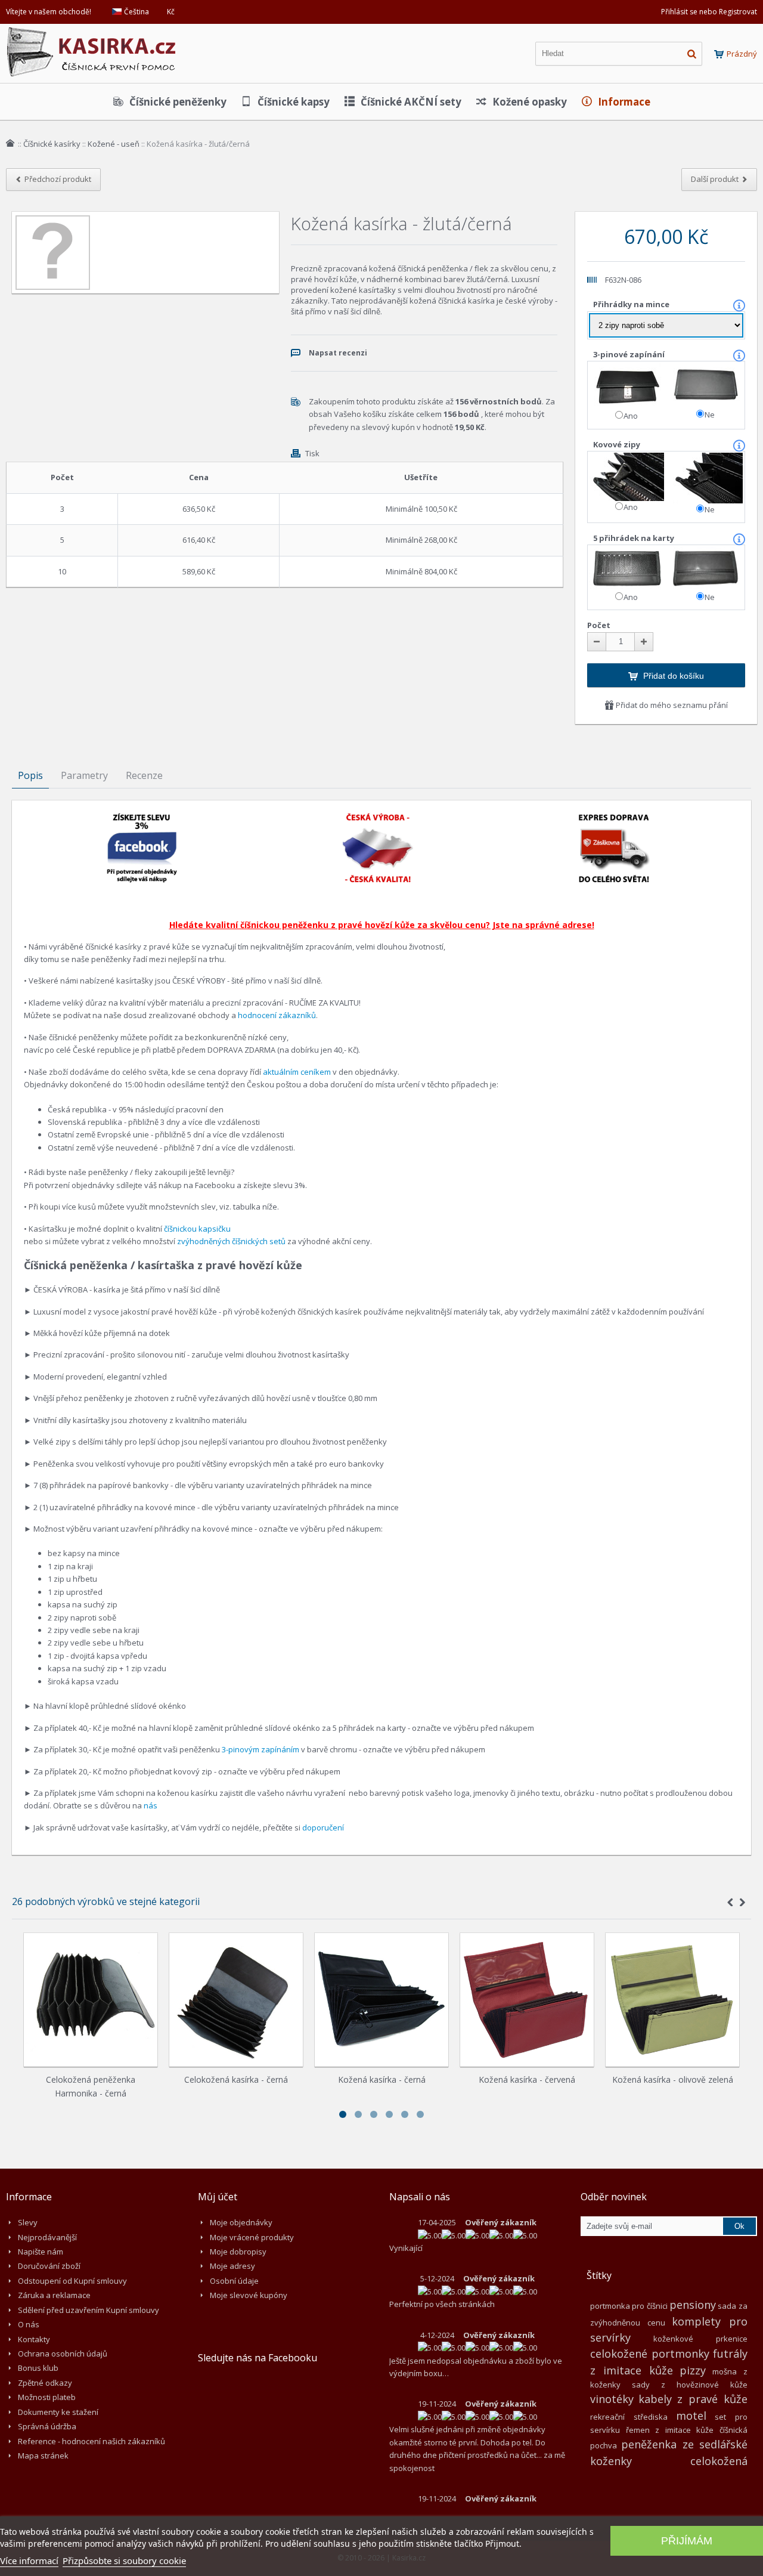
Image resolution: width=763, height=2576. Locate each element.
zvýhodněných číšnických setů (231, 1241)
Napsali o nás (420, 2197)
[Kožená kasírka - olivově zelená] (672, 2000)
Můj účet (218, 2197)
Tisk (312, 453)
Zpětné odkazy (45, 2383)
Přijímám (687, 2541)
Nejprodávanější (47, 2237)
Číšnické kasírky (52, 144)
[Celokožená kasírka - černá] (236, 2000)
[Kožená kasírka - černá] (381, 2000)
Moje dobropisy (238, 2252)
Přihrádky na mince (632, 304)
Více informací (29, 2560)
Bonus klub (38, 2368)
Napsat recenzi (338, 353)
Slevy (28, 2222)
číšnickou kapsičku (197, 1229)
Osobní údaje (234, 2281)
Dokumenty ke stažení (58, 2412)
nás (151, 1805)
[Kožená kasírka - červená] (527, 2000)
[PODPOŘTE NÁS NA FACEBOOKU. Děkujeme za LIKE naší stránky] (142, 818)
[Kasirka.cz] (92, 33)
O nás (29, 2324)
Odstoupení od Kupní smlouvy (72, 2281)
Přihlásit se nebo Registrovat (709, 12)
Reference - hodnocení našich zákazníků (92, 2441)
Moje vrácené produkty (252, 2237)
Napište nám (41, 2252)
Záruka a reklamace (54, 2295)
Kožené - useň (114, 144)
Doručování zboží (49, 2266)
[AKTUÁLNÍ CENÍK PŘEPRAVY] (614, 818)
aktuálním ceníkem (297, 1072)
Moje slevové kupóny (249, 2295)
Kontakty (34, 2339)
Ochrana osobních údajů (63, 2354)
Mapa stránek (43, 2456)
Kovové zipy (618, 444)
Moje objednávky (241, 2222)
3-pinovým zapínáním (260, 1749)
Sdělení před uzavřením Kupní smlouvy (89, 2310)
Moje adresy (232, 2266)
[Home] (10, 143)
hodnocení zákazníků (277, 1015)
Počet (599, 625)
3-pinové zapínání (630, 354)
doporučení (323, 1827)
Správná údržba (47, 2426)
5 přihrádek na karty (635, 538)
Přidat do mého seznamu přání (671, 705)
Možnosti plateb (47, 2397)
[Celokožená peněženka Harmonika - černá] (91, 2000)
